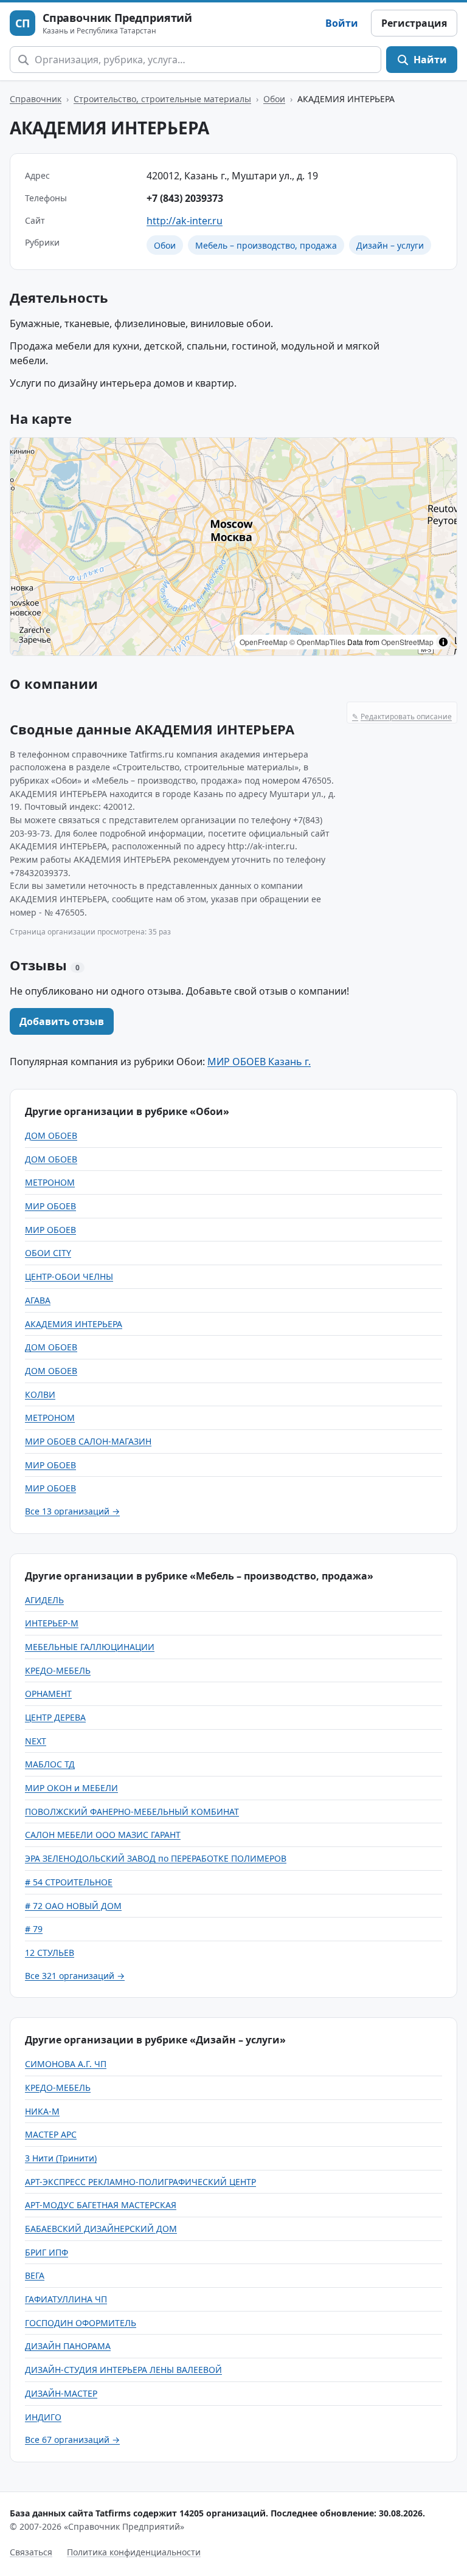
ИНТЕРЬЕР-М (52, 1623)
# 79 (34, 1929)
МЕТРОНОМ (50, 1182)
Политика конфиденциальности (134, 2552)
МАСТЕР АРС (51, 2134)
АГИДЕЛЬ (44, 1600)
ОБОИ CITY (48, 1253)
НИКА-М (42, 2111)
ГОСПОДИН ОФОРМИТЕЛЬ (81, 2323)
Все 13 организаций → (72, 1511)
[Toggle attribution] (443, 642)
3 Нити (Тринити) (61, 2158)
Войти (342, 23)
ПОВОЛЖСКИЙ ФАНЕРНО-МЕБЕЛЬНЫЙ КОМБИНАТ (132, 1811)
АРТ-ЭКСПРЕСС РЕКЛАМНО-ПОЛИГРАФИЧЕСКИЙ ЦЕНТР (140, 2182)
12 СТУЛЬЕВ (50, 1953)
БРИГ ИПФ (47, 2252)
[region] (233, 547)
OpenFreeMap (264, 642)
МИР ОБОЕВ (50, 1206)
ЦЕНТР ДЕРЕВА (55, 1717)
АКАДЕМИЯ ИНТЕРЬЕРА (74, 1324)
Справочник (36, 99)
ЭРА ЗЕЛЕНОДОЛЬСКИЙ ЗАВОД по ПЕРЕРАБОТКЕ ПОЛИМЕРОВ (156, 1858)
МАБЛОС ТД (50, 1764)
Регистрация (414, 23)
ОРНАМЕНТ (48, 1694)
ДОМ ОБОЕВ (51, 1135)
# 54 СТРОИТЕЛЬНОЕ (69, 1882)
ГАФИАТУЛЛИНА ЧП (66, 2299)
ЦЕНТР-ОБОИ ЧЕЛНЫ (69, 1276)
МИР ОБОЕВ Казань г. (259, 1062)
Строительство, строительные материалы (162, 99)
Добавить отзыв (62, 1021)
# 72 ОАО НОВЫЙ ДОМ (73, 1906)
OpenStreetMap (407, 642)
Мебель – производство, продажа (266, 245)
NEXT (36, 1741)
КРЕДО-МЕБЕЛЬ (58, 1670)
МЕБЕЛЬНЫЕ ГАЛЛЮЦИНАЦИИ (90, 1647)
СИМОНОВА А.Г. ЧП (66, 2064)
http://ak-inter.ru (185, 221)
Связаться (31, 2552)
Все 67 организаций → (72, 2440)
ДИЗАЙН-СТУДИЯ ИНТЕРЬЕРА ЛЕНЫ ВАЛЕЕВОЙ (123, 2370)
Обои (274, 99)
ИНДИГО (43, 2417)
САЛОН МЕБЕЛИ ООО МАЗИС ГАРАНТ (103, 1835)
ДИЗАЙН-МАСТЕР (61, 2393)
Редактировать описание (402, 717)
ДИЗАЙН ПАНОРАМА (68, 2346)
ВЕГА (35, 2275)
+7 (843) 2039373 (185, 198)
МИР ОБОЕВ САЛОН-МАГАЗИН (88, 1441)
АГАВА (38, 1300)
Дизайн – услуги (390, 245)
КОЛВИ (40, 1394)
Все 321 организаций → (75, 1976)
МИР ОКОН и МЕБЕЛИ (71, 1788)
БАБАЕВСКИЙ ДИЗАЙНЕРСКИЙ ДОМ (101, 2229)
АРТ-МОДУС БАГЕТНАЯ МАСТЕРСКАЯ (101, 2205)
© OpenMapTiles (317, 642)
